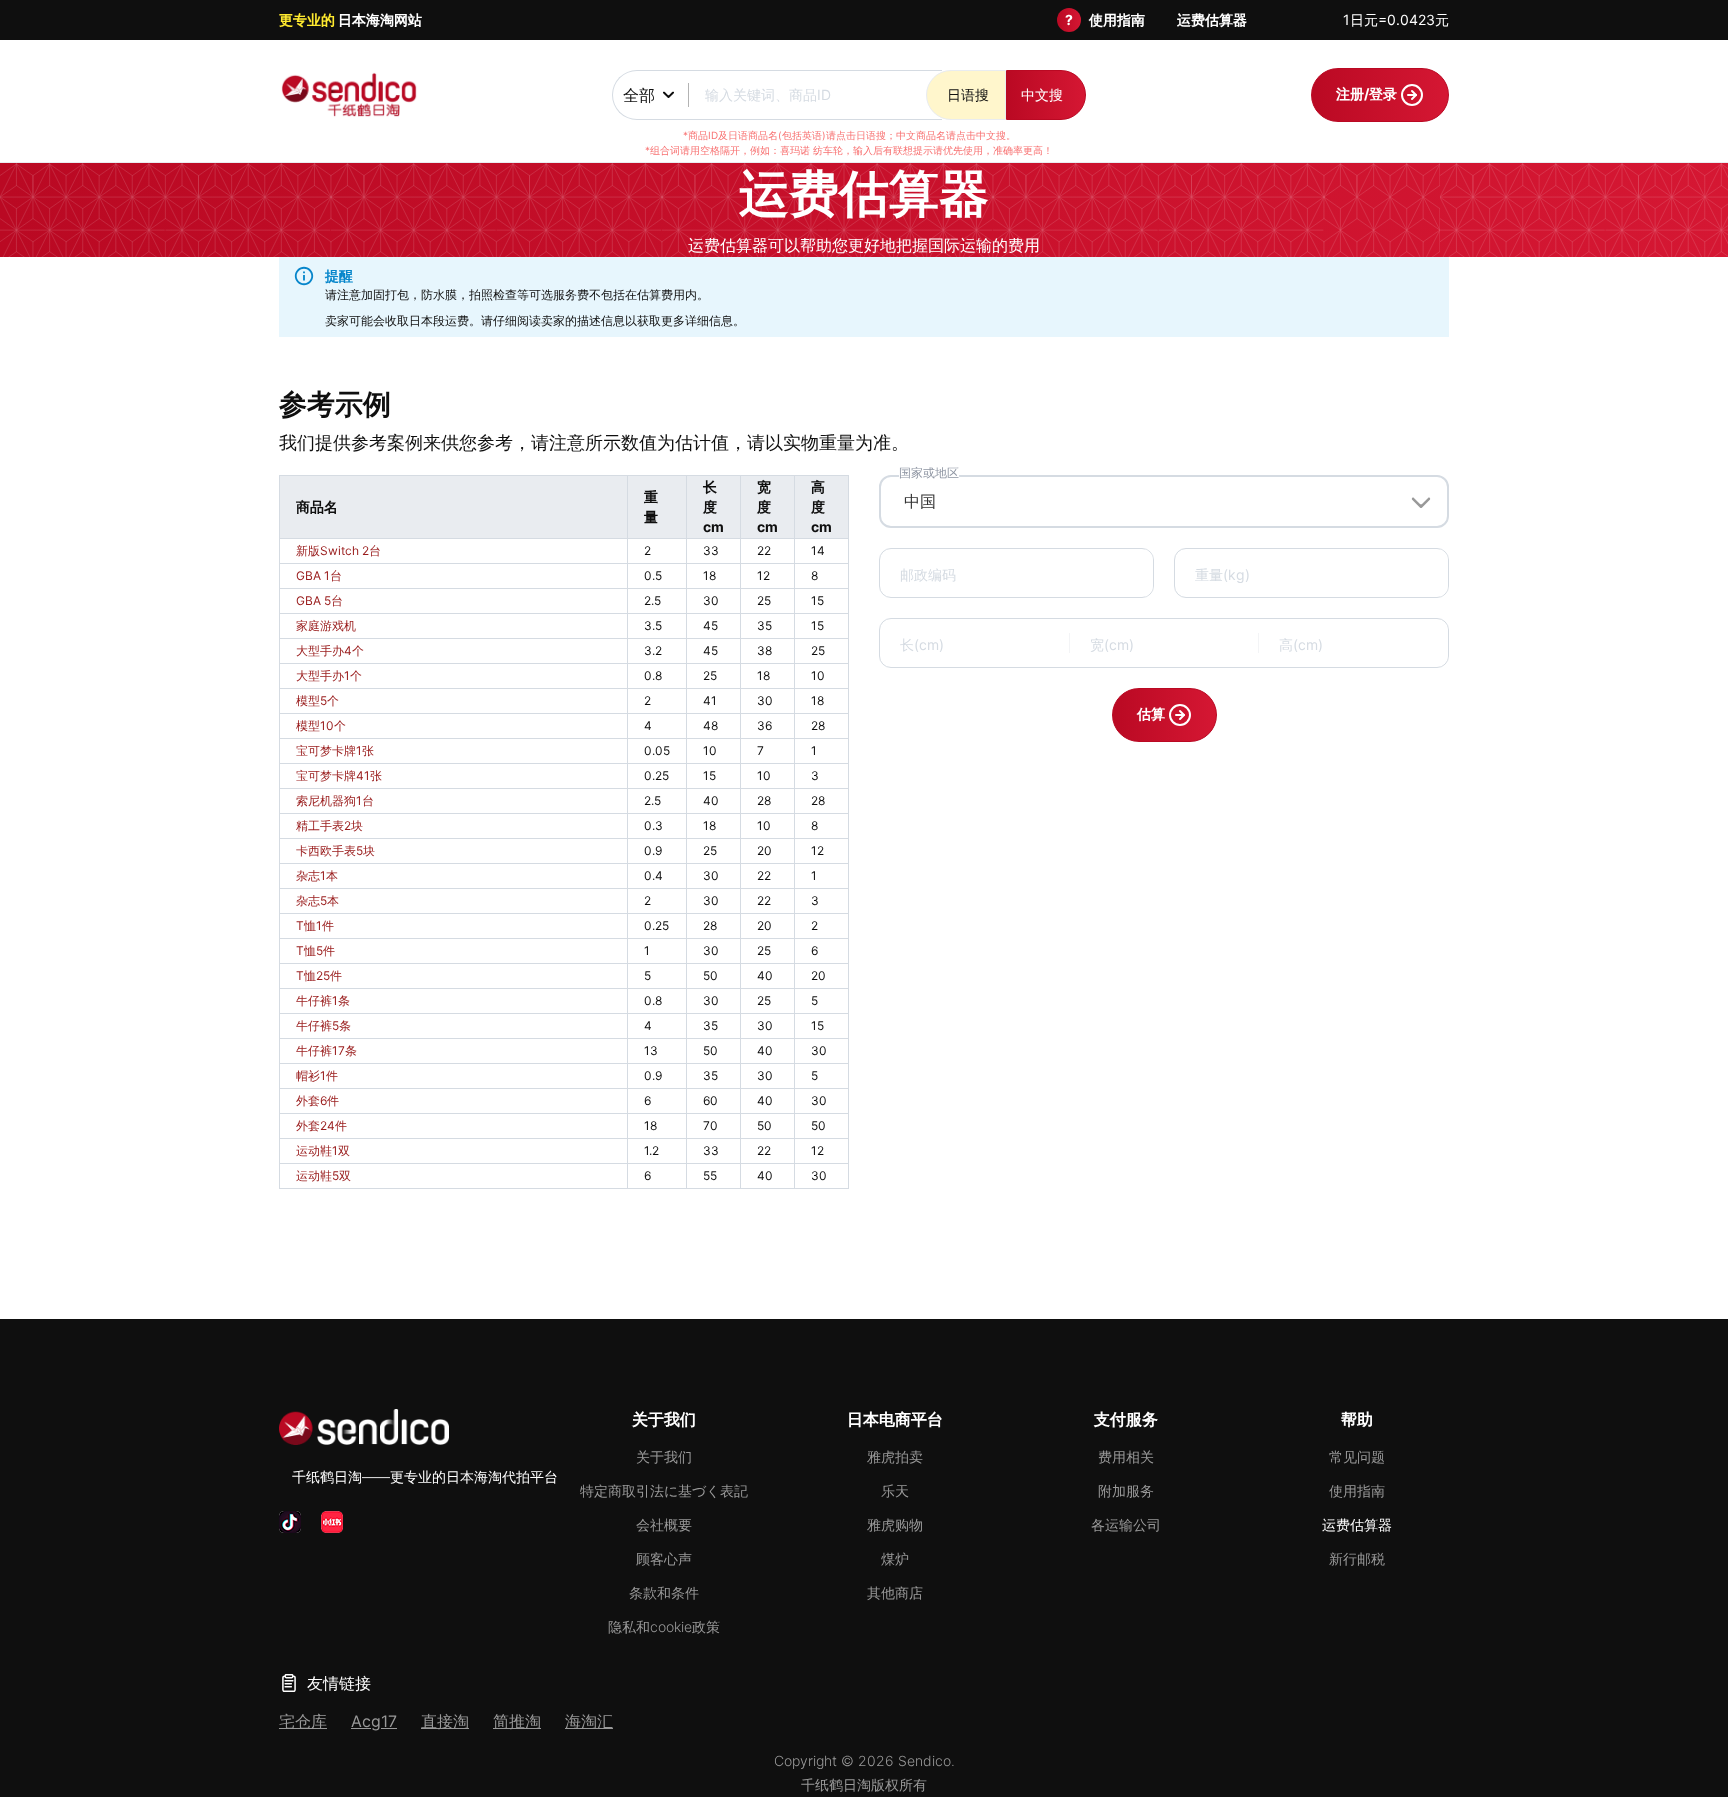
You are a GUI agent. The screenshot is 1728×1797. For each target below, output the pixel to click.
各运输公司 (1126, 1524)
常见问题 (1357, 1456)
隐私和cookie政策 (664, 1626)
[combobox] (1164, 501)
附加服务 (1126, 1490)
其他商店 (895, 1592)
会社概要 (664, 1524)
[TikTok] (290, 1522)
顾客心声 (664, 1558)
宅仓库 (303, 1721)
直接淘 (445, 1721)
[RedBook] (332, 1522)
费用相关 (1126, 1456)
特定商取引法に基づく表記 (664, 1490)
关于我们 (664, 1456)
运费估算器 (1212, 19)
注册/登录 (1368, 93)
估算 (1152, 713)
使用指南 (1117, 19)
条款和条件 (664, 1592)
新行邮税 (1357, 1558)
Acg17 (374, 1721)
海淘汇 (589, 1721)
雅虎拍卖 (895, 1456)
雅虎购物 (895, 1524)
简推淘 (517, 1721)
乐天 (895, 1490)
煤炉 (895, 1558)
